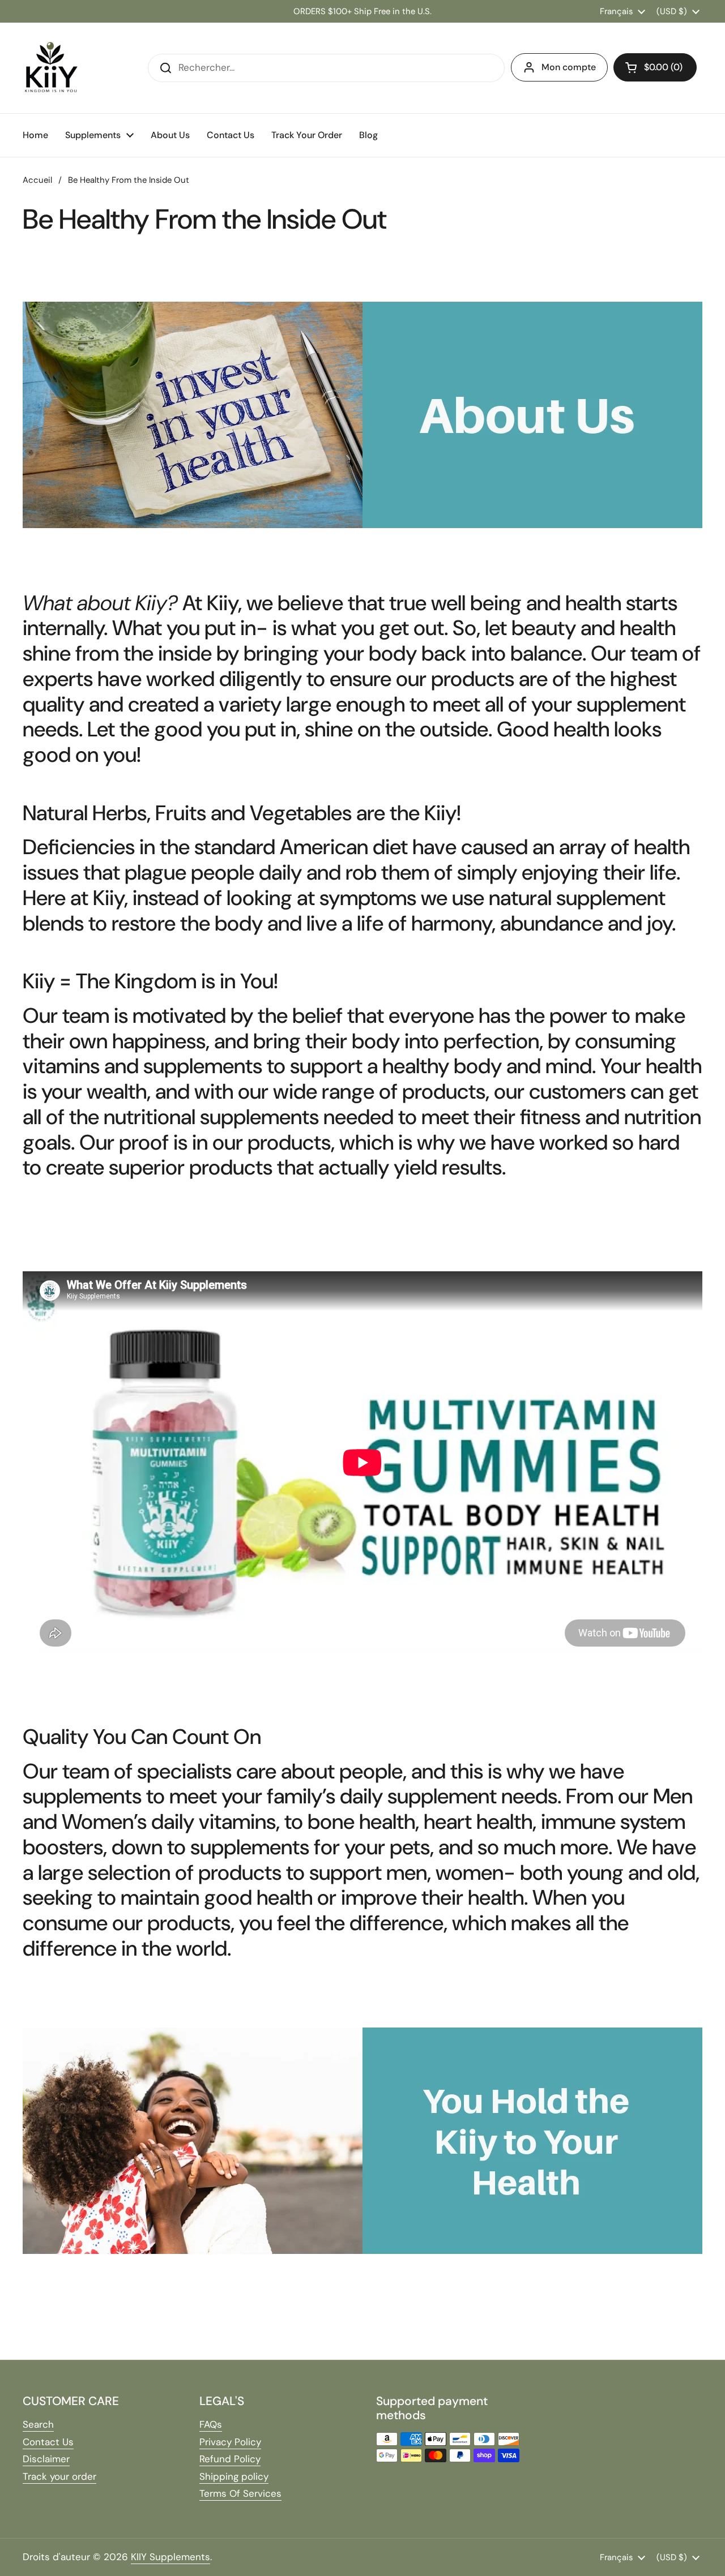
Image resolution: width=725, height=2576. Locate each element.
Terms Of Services (240, 2493)
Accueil (37, 180)
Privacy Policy (230, 2442)
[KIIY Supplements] (51, 68)
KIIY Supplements (170, 2557)
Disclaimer (46, 2459)
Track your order (59, 2476)
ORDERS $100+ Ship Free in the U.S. (362, 11)
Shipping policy (234, 2476)
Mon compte (569, 67)
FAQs (211, 2424)
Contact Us (48, 2442)
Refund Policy (230, 2459)
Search (38, 2424)
